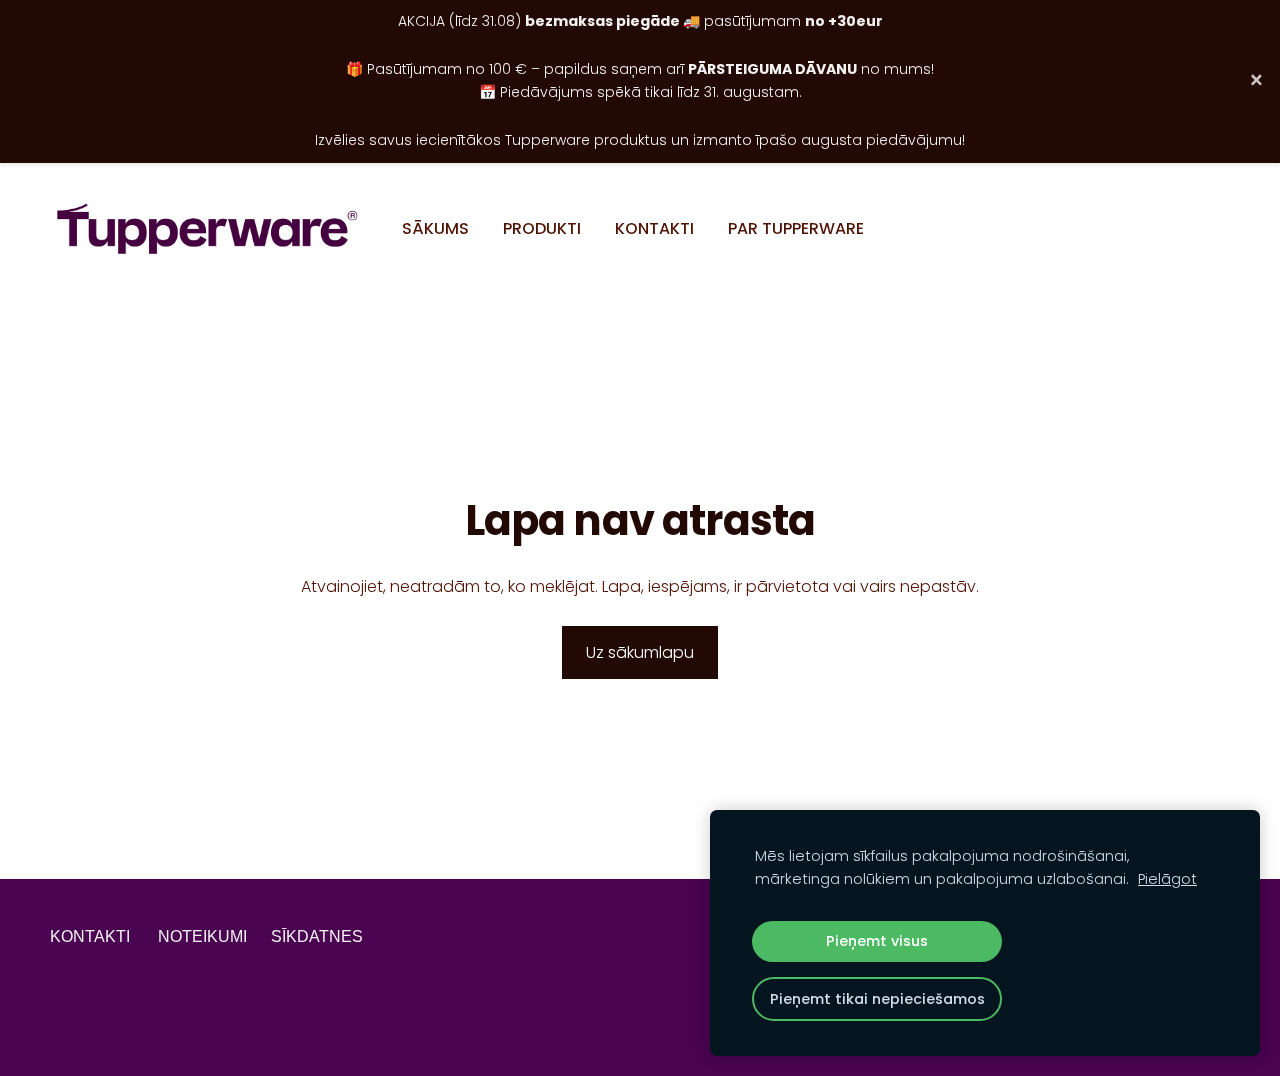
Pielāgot (1167, 879)
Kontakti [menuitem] (654, 228)
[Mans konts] (1207, 228)
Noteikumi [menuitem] (202, 936)
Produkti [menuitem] (542, 228)
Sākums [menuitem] (435, 228)
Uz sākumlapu (640, 652)
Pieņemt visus (877, 941)
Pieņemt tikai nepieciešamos (877, 999)
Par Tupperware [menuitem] (796, 228)
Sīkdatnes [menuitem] (317, 936)
